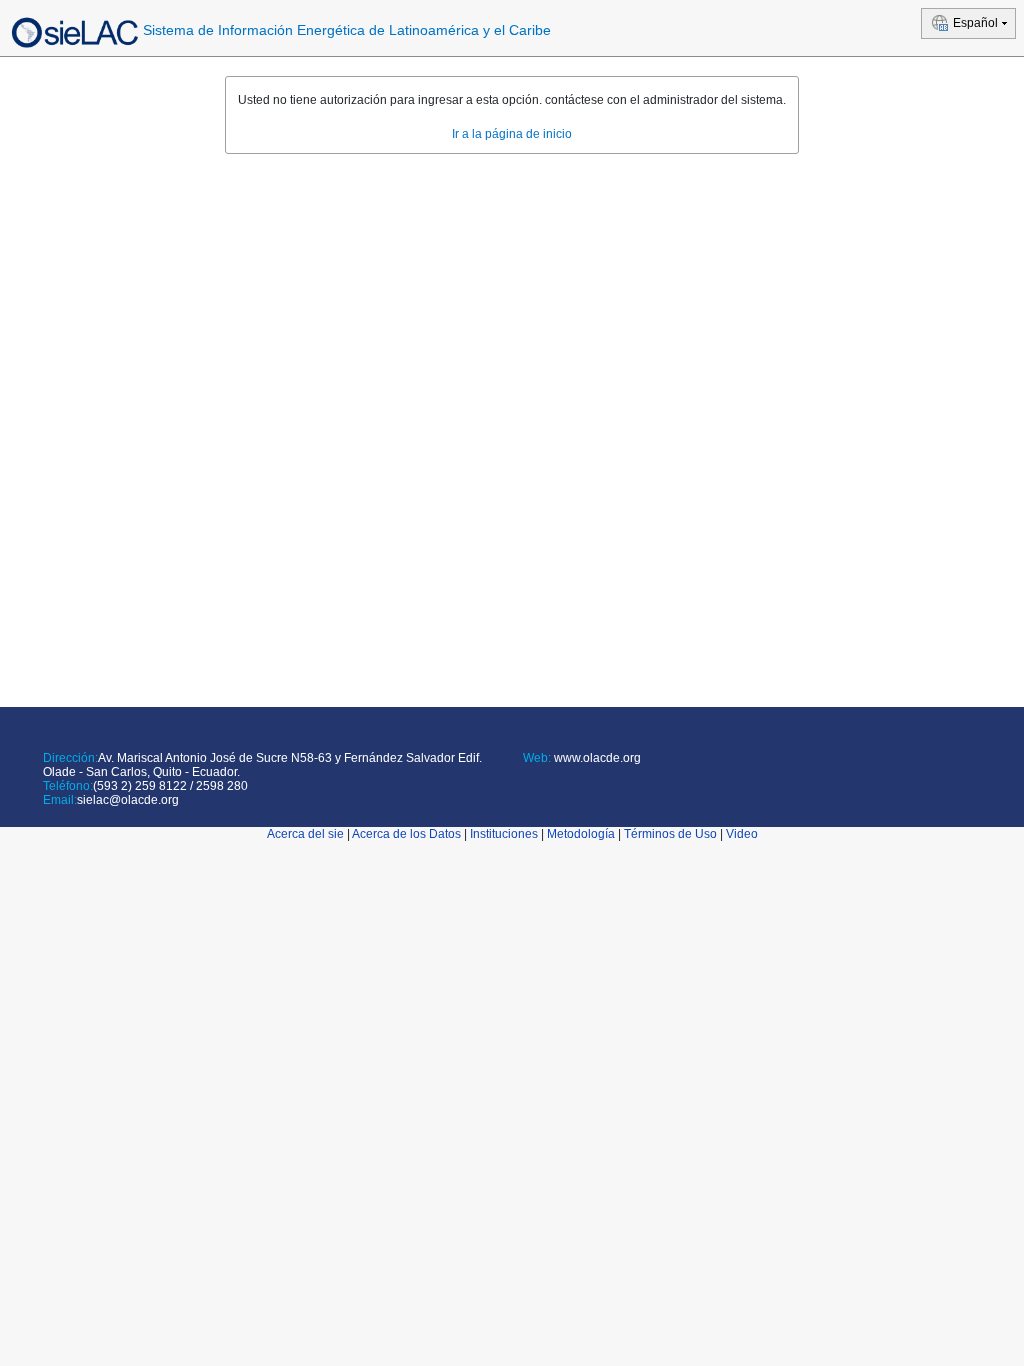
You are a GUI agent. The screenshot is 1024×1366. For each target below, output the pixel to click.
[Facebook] (527, 782)
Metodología (581, 834)
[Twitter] (538, 782)
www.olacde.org (596, 758)
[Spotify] (592, 782)
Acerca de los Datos (406, 834)
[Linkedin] (556, 782)
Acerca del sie (305, 834)
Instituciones (504, 834)
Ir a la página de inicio (512, 134)
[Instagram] (610, 782)
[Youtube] (574, 782)
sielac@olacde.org (128, 800)
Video (742, 834)
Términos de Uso (670, 834)
